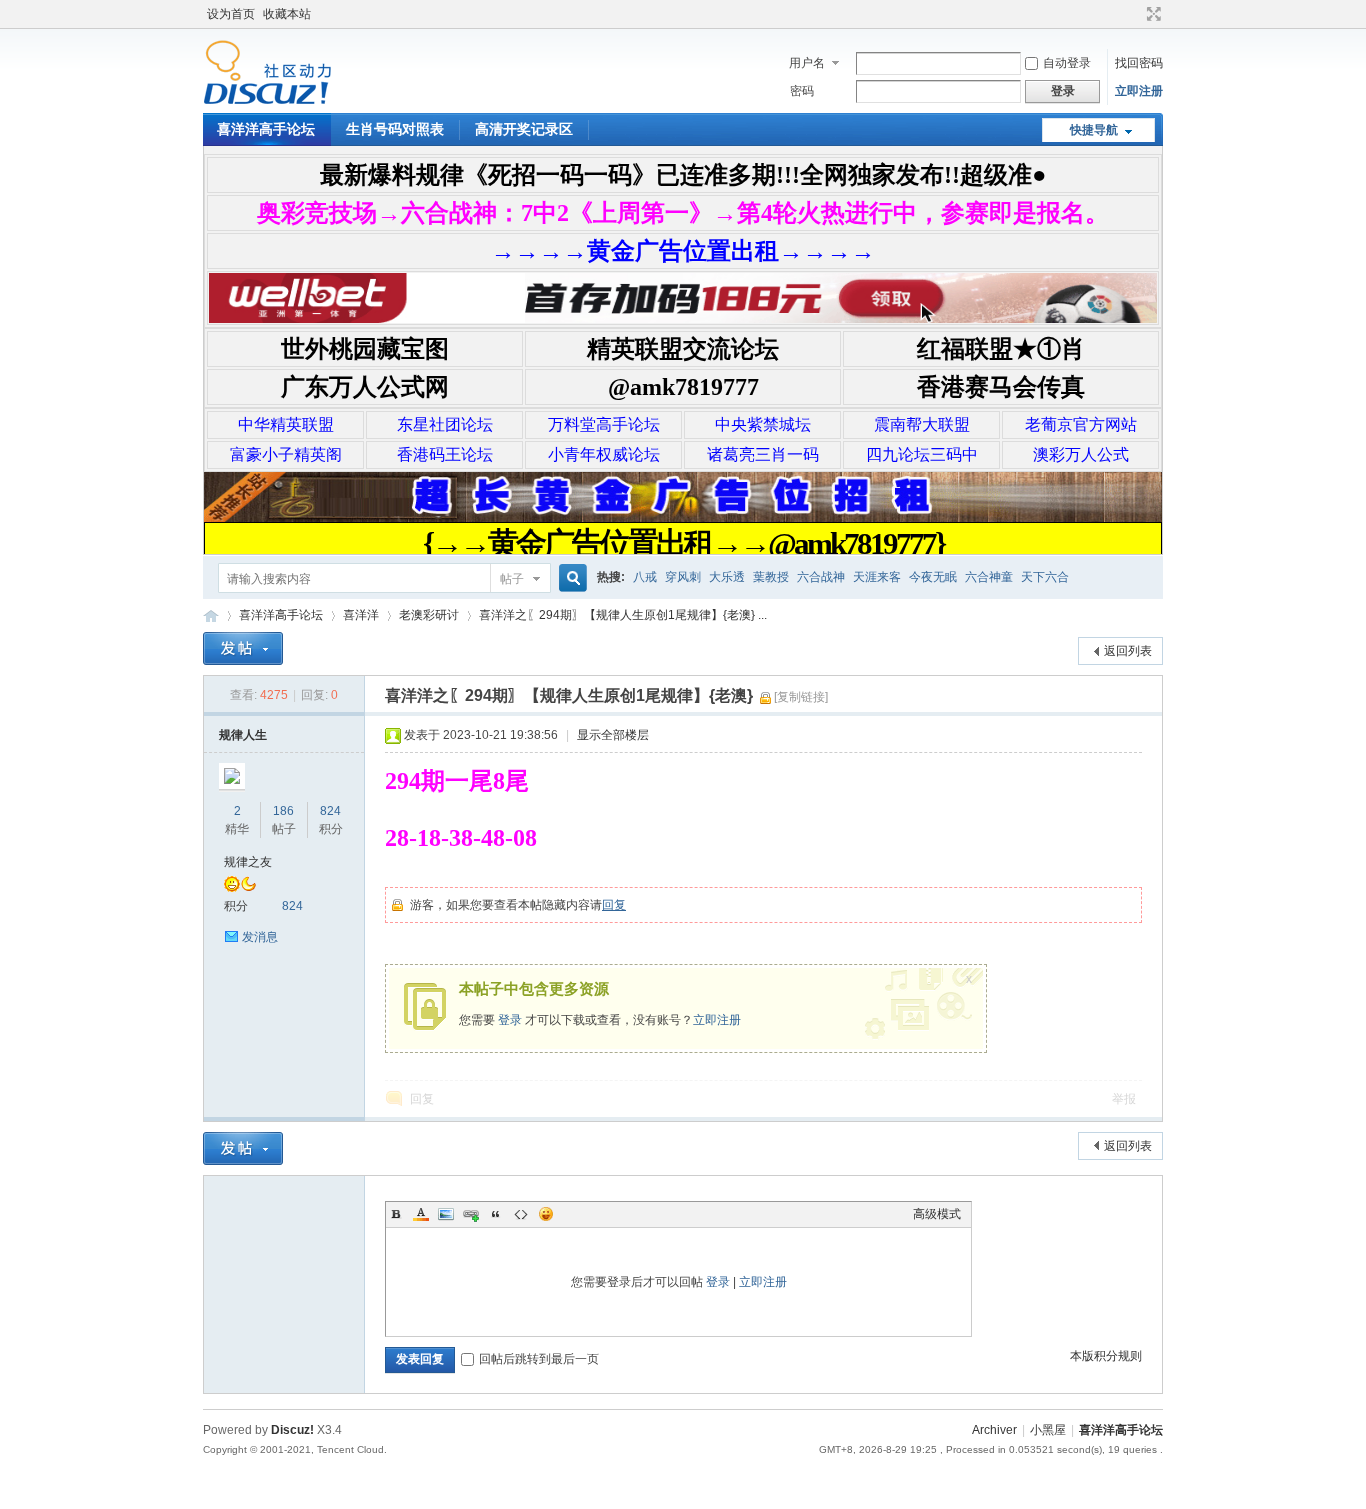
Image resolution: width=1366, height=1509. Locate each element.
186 (283, 811)
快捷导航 (1094, 130)
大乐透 (727, 577)
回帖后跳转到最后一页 (539, 1359)
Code (521, 1214)
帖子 (512, 579)
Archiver (994, 1430)
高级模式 (937, 1214)
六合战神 (821, 577)
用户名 (807, 63)
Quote (496, 1214)
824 (330, 811)
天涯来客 (877, 577)
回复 (614, 905)
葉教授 (771, 577)
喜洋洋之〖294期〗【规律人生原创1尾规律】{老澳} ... (623, 615)
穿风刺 (683, 577)
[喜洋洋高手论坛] (267, 101)
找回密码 (1139, 63)
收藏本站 (287, 14)
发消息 (260, 937)
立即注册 (1139, 91)
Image (446, 1214)
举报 (1124, 1099)
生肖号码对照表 (395, 129)
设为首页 (231, 14)
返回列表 (1128, 651)
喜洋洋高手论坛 (266, 129)
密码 (802, 91)
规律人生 (243, 735)
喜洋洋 (361, 615)
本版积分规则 (1106, 1356)
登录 (510, 1020)
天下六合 (1045, 577)
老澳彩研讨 (429, 615)
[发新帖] (243, 648)
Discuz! (292, 1430)
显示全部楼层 (613, 735)
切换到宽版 (1151, 14)
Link (471, 1214)
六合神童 (989, 577)
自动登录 (1067, 63)
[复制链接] (801, 697)
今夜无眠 (933, 577)
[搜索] (570, 578)
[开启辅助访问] (1135, 14)
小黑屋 (1048, 1430)
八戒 (645, 577)
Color (421, 1214)
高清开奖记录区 (524, 129)
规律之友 (248, 862)
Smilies (546, 1214)
